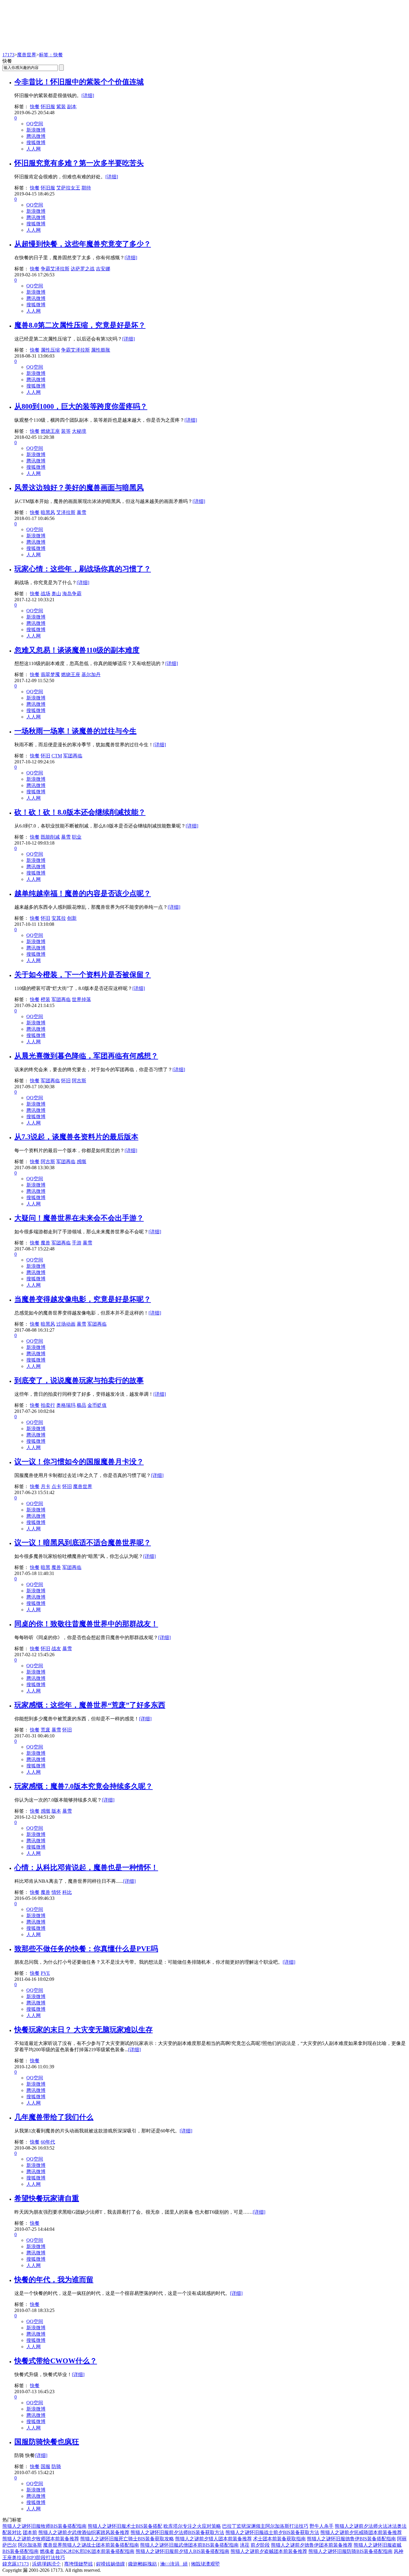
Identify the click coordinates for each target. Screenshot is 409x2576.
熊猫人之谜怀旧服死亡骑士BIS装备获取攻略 (127, 2539)
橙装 (46, 999)
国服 (46, 2466)
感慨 (81, 1162)
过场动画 (66, 1324)
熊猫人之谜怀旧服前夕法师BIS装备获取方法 (177, 2532)
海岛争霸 (72, 594)
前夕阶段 (260, 2545)
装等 (66, 431)
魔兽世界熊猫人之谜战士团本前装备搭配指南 (91, 2545)
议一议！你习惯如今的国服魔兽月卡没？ (79, 1462)
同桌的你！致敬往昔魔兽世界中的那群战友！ (86, 1624)
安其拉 (59, 918)
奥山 (56, 594)
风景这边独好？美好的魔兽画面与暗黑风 (79, 488)
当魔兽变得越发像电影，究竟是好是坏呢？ (83, 1299)
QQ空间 (35, 124)
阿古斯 (79, 1081)
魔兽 (46, 1243)
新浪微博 (36, 130)
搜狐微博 (36, 143)
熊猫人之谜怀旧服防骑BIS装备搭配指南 (350, 2551)
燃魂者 (47, 2551)
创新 (72, 918)
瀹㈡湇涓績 (174, 2564)
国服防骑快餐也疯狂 (47, 2442)
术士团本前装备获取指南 (279, 2539)
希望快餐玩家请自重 (47, 2198)
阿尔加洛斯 (30, 2545)
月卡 (46, 1486)
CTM (57, 756)
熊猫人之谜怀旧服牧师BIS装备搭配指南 (44, 2526)
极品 (81, 1405)
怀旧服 (48, 107)
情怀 (56, 1892)
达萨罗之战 (83, 269)
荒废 (46, 1730)
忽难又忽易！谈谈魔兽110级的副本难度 (77, 650)
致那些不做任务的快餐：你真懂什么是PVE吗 (86, 1949)
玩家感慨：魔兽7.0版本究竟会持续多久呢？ (84, 1786)
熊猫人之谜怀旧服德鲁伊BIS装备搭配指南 (351, 2539)
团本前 (30, 2532)
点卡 (56, 1486)
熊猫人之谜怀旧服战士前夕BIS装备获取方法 (272, 2532)
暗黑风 (48, 512)
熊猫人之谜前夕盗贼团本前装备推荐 (269, 2551)
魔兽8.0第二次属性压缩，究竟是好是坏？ (80, 325)
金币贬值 (97, 1405)
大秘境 (79, 431)
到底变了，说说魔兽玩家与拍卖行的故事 (79, 1380)
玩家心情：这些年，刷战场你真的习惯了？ (83, 569)
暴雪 (81, 512)
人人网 (34, 149)
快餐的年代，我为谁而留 (54, 2280)
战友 (56, 1649)
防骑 (56, 2466)
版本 (56, 1811)
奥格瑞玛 (66, 1405)
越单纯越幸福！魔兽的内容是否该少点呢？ (83, 893)
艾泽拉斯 (66, 512)
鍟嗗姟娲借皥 (110, 2564)
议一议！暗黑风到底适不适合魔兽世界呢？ (83, 1543)
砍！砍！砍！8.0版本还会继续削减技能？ (80, 812)
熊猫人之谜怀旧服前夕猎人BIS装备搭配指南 (182, 2551)
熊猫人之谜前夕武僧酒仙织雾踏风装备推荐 (84, 2532)
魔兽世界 (27, 55)
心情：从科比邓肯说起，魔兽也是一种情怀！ (86, 1867)
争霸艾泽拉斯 (55, 269)
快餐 (35, 107)
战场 (46, 594)
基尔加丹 (91, 674)
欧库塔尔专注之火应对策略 (192, 2526)
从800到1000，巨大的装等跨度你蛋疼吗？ (81, 406)
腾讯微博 (36, 136)
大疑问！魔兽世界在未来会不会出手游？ (79, 1218)
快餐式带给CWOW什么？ (56, 2361)
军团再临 (73, 756)
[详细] (88, 95)
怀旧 (46, 756)
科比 (67, 1892)
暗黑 (46, 1567)
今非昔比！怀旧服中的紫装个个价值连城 (79, 82)
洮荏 (245, 2545)
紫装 (61, 107)
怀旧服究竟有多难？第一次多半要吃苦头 (79, 163)
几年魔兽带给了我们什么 (54, 2117)
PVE (45, 1973)
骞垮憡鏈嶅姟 (78, 2564)
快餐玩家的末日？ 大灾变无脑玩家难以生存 (84, 2030)
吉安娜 (103, 269)
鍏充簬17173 (16, 2564)
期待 (86, 188)
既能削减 (50, 837)
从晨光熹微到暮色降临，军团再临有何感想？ (86, 1056)
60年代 (48, 2142)
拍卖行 (48, 1405)
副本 (72, 107)
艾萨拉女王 (68, 188)
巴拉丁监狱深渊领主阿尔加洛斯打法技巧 (265, 2526)
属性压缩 (50, 350)
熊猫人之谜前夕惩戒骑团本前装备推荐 (361, 2532)
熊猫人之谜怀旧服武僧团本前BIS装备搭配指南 (189, 2545)
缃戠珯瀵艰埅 (205, 2564)
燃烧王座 (50, 431)
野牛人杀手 (322, 2526)
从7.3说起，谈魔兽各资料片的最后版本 (76, 1137)
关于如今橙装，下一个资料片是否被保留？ (83, 975)
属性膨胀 (101, 350)
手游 (77, 1243)
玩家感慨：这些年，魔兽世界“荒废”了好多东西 (90, 1705)
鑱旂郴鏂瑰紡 (143, 2564)
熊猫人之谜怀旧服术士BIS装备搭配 (125, 2526)
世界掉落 (81, 999)
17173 (8, 55)
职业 (77, 837)
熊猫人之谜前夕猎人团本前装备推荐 (213, 2539)
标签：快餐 (51, 55)
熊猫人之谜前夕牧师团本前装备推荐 (41, 2539)
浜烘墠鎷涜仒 (46, 2564)
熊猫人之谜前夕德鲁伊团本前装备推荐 (312, 2545)
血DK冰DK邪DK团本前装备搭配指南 (95, 2551)
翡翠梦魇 (50, 674)
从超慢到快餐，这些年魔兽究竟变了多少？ (83, 244)
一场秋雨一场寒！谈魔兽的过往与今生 (75, 731)
